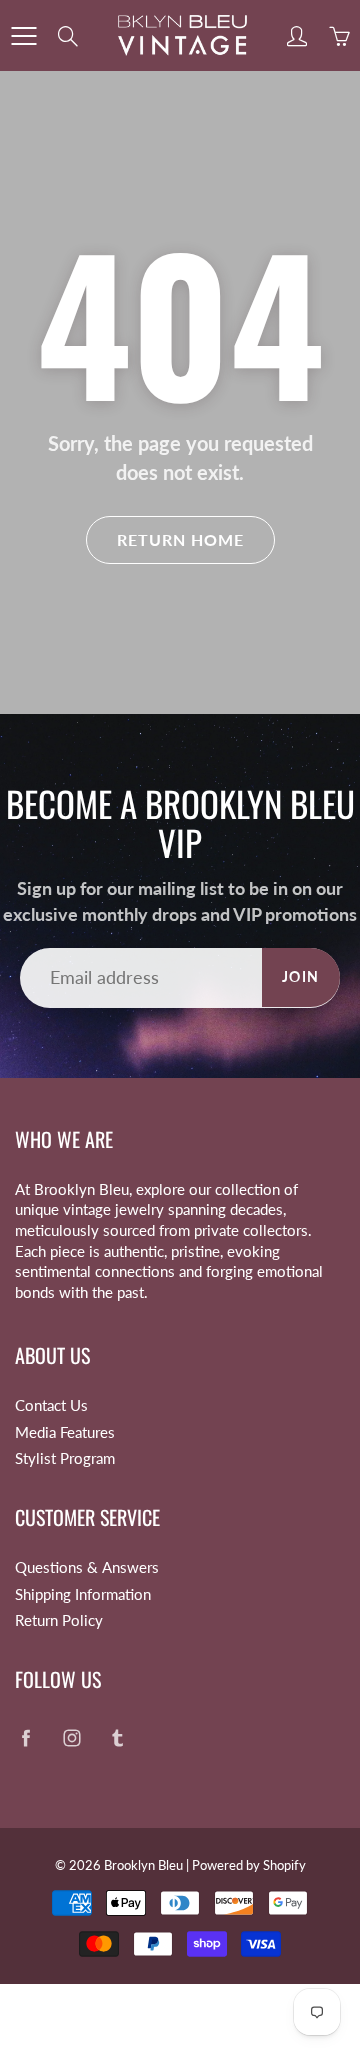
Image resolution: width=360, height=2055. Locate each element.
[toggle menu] (23, 36)
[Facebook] (25, 1737)
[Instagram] (71, 1737)
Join (301, 976)
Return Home (180, 539)
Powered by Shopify (249, 1865)
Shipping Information (83, 1594)
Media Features (65, 1432)
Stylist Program (65, 1458)
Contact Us (51, 1405)
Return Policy (59, 1620)
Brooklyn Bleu (143, 1865)
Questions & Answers (87, 1567)
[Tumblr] (117, 1737)
